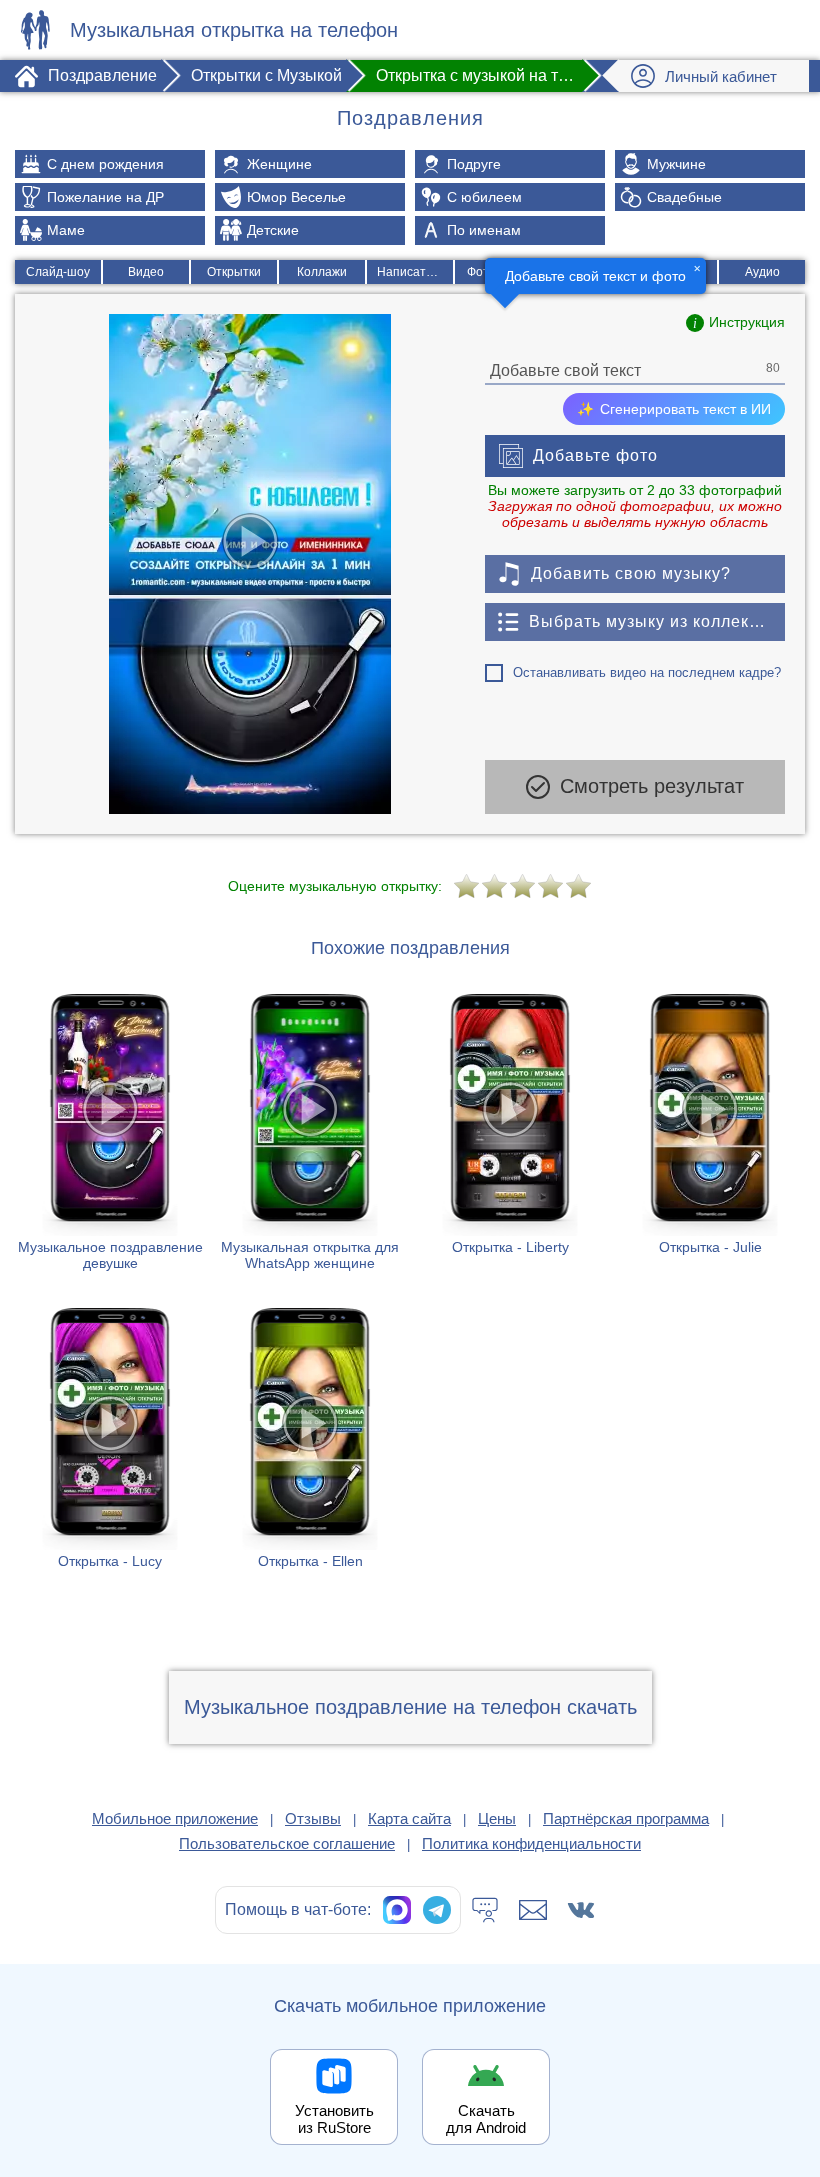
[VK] (581, 1910)
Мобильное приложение (175, 1818)
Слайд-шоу (58, 272)
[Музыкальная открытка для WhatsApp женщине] (310, 1140)
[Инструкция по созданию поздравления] (735, 323)
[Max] (397, 1910)
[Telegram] (437, 1910)
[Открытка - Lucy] (110, 1446)
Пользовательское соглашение (287, 1843)
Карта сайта (409, 1818)
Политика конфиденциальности (531, 1843)
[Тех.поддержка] (485, 1910)
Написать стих (415, 272)
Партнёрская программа (626, 1818)
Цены (497, 1818)
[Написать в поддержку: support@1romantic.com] (533, 1910)
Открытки (234, 272)
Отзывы (313, 1818)
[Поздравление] (35, 30)
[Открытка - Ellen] (310, 1446)
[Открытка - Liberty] (510, 1140)
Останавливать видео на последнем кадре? (647, 672)
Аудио (762, 272)
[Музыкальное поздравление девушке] (110, 1140)
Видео (146, 272)
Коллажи (322, 272)
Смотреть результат (652, 786)
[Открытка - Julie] (710, 1140)
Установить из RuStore (334, 2119)
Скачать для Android (486, 2119)
